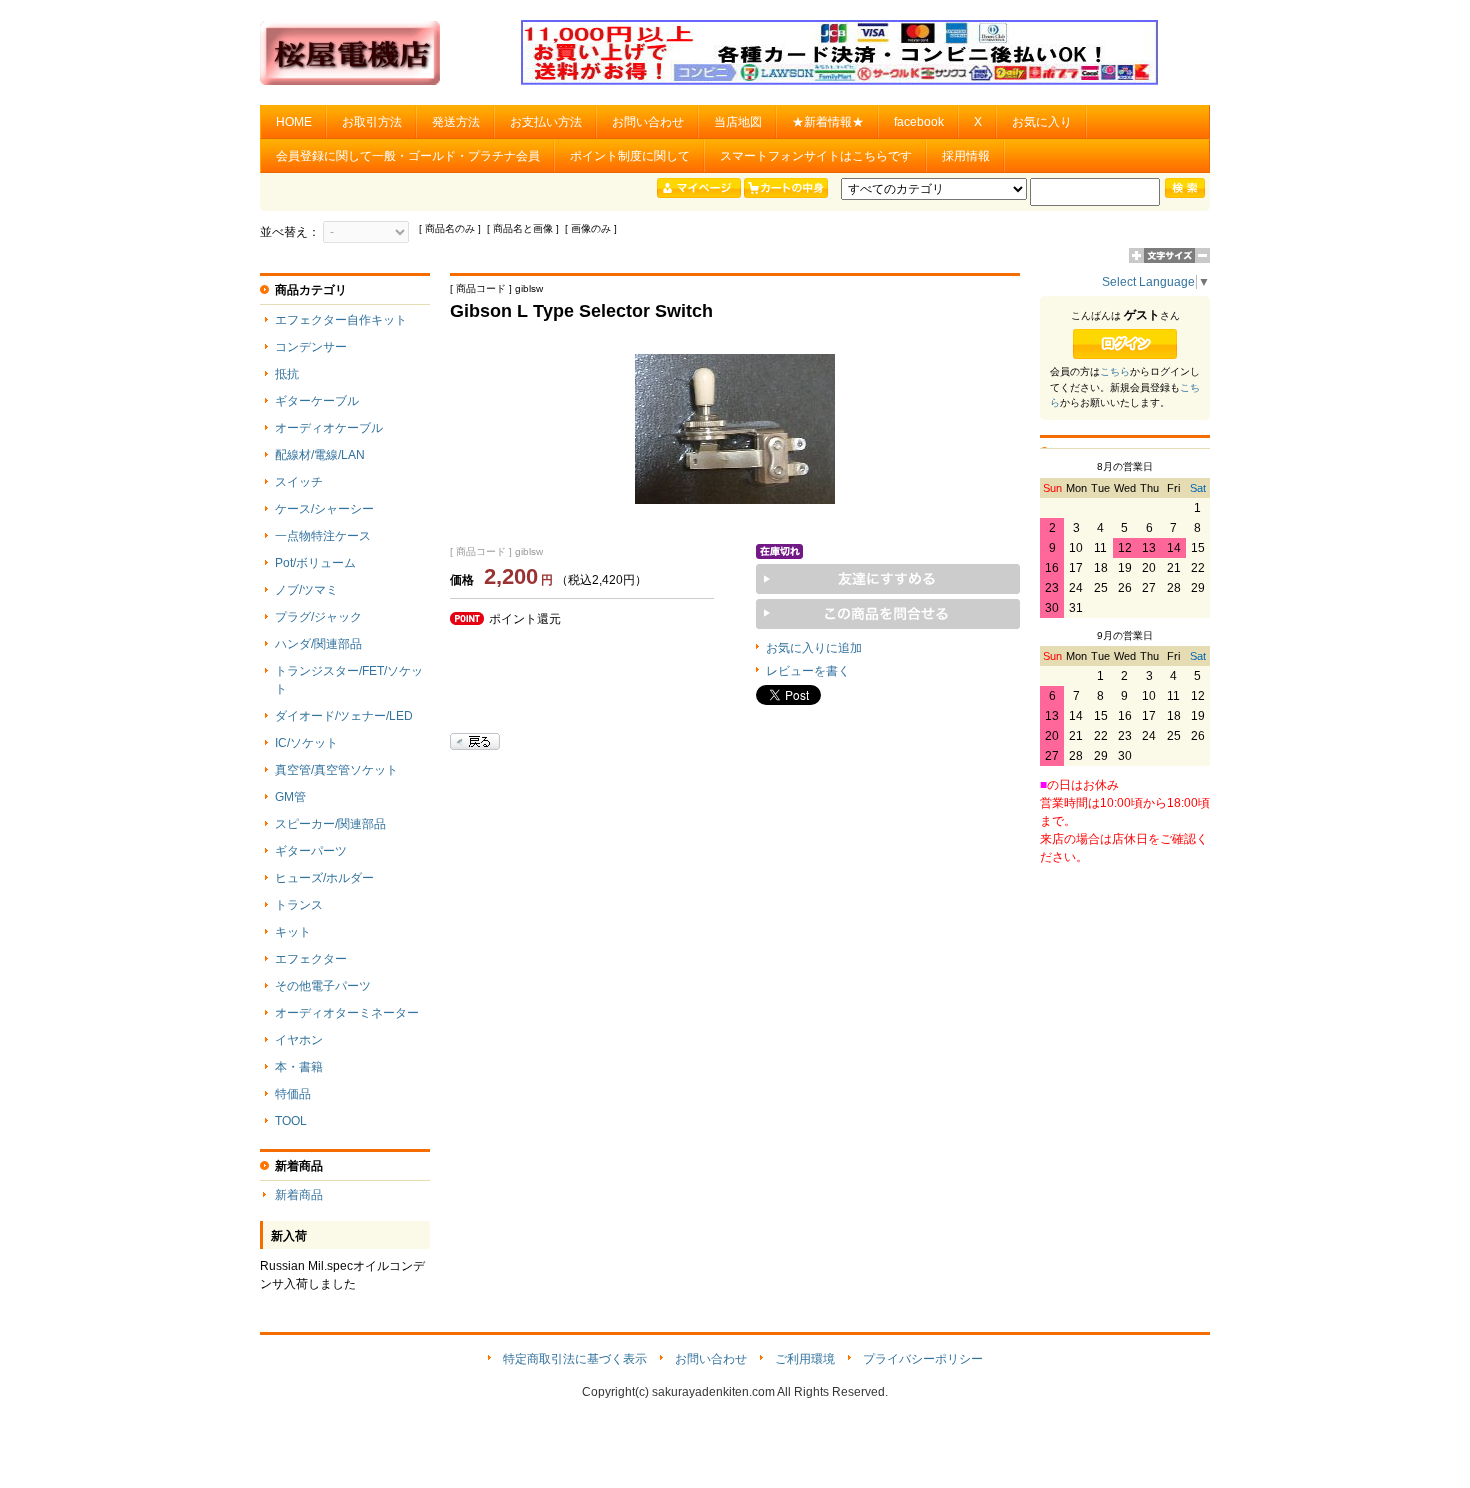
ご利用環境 (805, 1359)
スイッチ (299, 482)
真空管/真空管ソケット (336, 770)
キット (293, 932)
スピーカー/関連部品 (330, 824)
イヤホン (299, 1040)
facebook (919, 122)
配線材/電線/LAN (320, 455)
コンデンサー (311, 347)
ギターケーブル (317, 401)
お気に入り (1042, 122)
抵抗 (287, 374)
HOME (294, 122)
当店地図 (738, 122)
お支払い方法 (546, 122)
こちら (1115, 371)
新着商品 (299, 1195)
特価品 (293, 1094)
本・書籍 (299, 1067)
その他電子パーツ (323, 986)
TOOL (291, 1121)
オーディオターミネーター (347, 1013)
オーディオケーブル (329, 428)
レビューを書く (808, 671)
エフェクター (311, 959)
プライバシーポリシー (923, 1359)
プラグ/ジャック (318, 617)
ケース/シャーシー (324, 509)
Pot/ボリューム (315, 563)
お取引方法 (372, 122)
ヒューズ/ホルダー (324, 878)
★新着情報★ (828, 122)
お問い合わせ (648, 122)
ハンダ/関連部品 (318, 644)
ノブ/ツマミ (306, 590)
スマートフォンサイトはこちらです (816, 156)
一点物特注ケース (323, 536)
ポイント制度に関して (630, 156)
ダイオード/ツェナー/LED (344, 716)
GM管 (290, 797)
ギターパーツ (311, 851)
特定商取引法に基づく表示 (575, 1359)
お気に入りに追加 (814, 648)
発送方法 (456, 122)
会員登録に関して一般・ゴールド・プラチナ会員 (408, 156)
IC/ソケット (306, 743)
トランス (299, 905)
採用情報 (966, 156)
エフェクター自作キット (341, 320)
